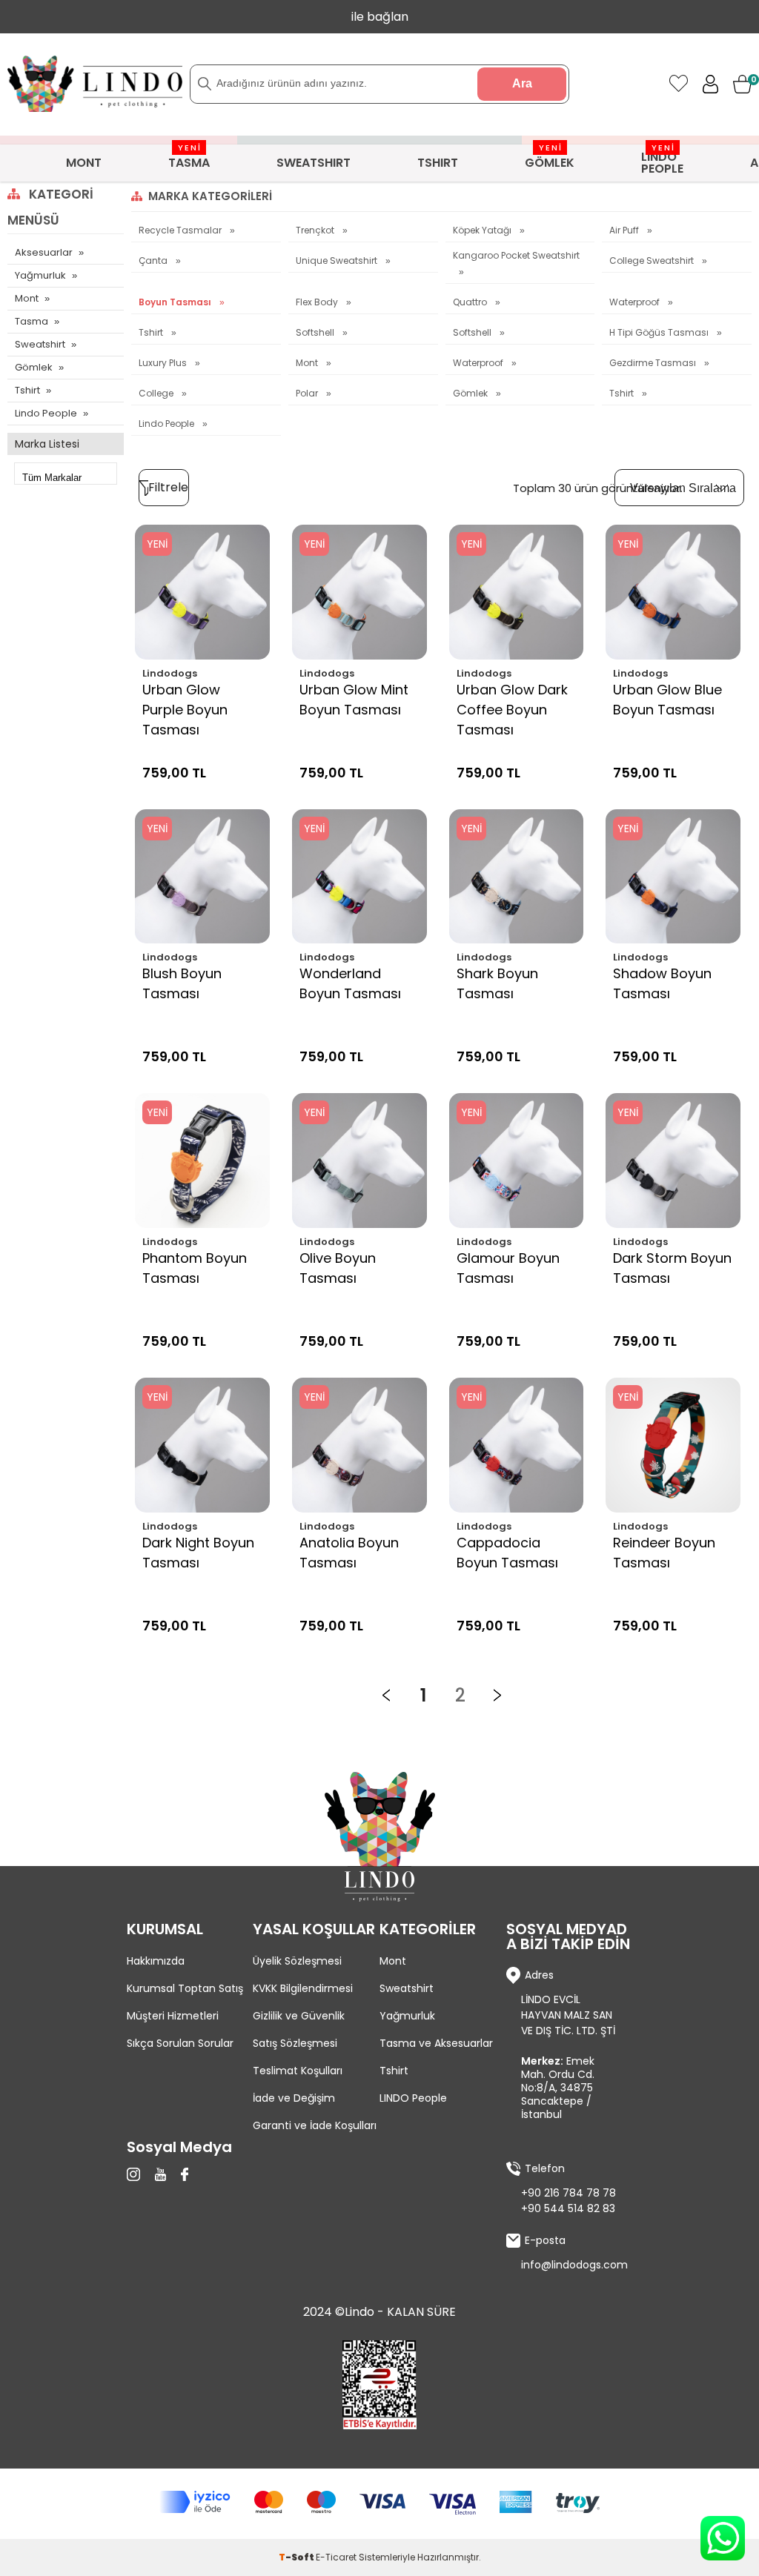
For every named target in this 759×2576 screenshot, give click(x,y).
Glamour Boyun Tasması (508, 1268)
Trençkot (316, 230)
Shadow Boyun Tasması (662, 983)
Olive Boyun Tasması (338, 1268)
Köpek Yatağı (483, 230)
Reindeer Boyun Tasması (664, 1553)
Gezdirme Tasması (654, 363)
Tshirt (27, 390)
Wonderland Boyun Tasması (350, 983)
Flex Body (318, 302)
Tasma (32, 321)
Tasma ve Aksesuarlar (436, 2043)
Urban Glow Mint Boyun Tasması (354, 700)
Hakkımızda (156, 1961)
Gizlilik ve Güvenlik (299, 2016)
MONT (84, 163)
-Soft (297, 2557)
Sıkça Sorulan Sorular (180, 2043)
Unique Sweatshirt (338, 260)
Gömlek (34, 367)
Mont (27, 298)
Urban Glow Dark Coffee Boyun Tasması (512, 710)
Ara (522, 83)
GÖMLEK (550, 158)
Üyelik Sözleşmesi (297, 1961)
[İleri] (497, 1696)
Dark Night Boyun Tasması (198, 1553)
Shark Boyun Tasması (497, 983)
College (157, 393)
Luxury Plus (164, 363)
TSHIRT (438, 163)
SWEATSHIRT (314, 163)
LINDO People (413, 2098)
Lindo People (46, 413)
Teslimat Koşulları (298, 2071)
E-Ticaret (336, 2557)
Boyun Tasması (176, 302)
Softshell (316, 332)
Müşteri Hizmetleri (173, 2016)
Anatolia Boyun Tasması (349, 1553)
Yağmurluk (40, 275)
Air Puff (625, 230)
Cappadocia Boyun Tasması (507, 1553)
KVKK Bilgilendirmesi (303, 1988)
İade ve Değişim (294, 2098)
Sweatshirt (40, 344)
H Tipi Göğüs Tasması (660, 332)
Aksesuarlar (44, 252)
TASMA (189, 158)
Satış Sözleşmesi (295, 2043)
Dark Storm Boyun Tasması (672, 1268)
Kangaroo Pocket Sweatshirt (516, 256)
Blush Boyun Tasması (182, 983)
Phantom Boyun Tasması (195, 1268)
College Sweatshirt (653, 260)
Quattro (471, 302)
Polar (308, 393)
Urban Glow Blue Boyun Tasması (667, 700)
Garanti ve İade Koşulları (315, 2125)
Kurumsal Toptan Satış (185, 1988)
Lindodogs (170, 673)
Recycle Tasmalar (181, 230)
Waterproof (636, 302)
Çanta (154, 260)
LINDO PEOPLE (662, 161)
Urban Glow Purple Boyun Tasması (185, 710)
